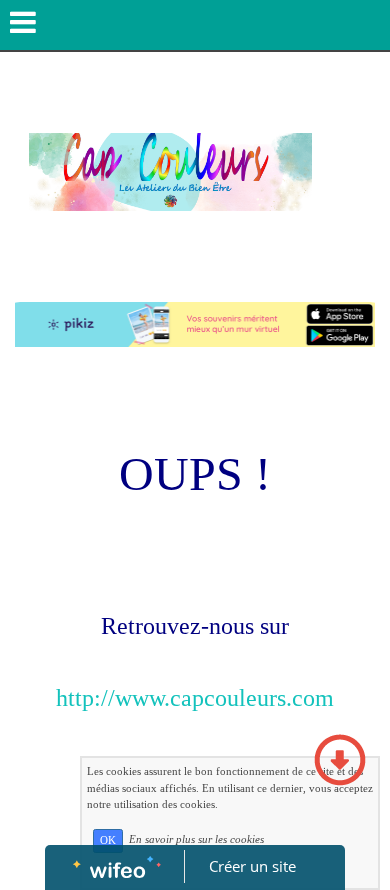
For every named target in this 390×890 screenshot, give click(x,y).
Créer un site (252, 866)
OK (108, 840)
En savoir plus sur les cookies (196, 840)
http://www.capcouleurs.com (195, 698)
